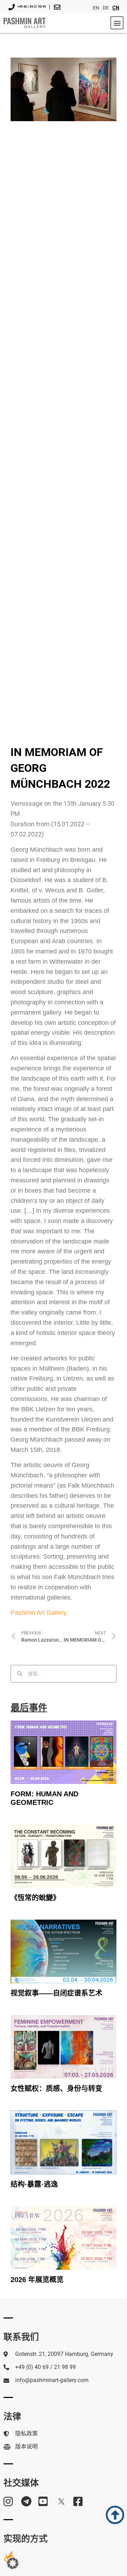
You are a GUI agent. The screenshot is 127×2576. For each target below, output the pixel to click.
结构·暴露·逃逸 (34, 2184)
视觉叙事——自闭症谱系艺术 (56, 1993)
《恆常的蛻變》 (35, 1898)
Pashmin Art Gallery (39, 1613)
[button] (117, 23)
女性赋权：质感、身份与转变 (56, 2088)
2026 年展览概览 (37, 2280)
